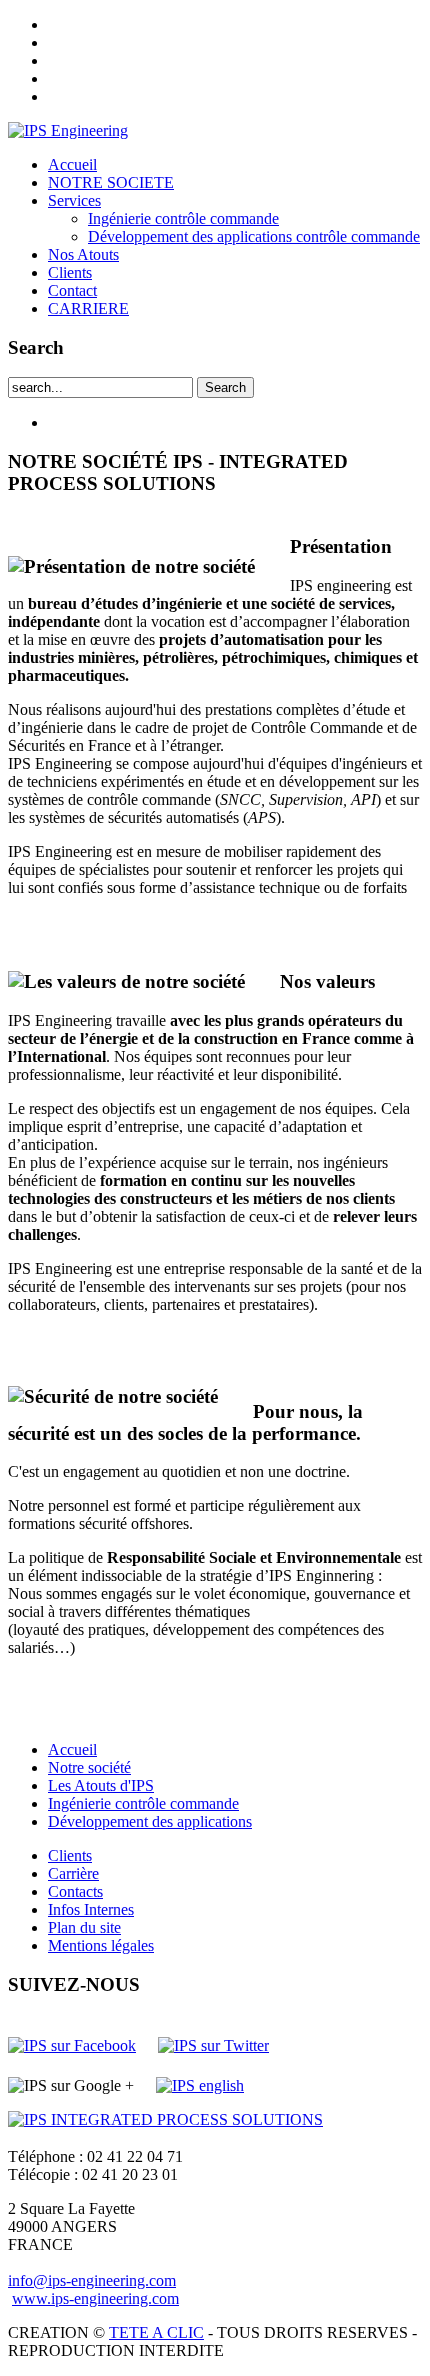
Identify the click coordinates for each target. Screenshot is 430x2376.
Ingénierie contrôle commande (183, 218)
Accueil (72, 164)
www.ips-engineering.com (95, 2298)
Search (225, 387)
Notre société (89, 1767)
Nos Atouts (83, 254)
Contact (72, 290)
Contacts (75, 1891)
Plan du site (84, 1927)
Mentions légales (101, 1945)
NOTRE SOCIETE (111, 182)
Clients (70, 272)
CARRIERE (88, 308)
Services (74, 200)
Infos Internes (91, 1909)
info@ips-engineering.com (92, 2280)
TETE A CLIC (156, 2332)
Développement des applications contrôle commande (254, 236)
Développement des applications (150, 1821)
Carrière (73, 1873)
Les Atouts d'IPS (101, 1785)
